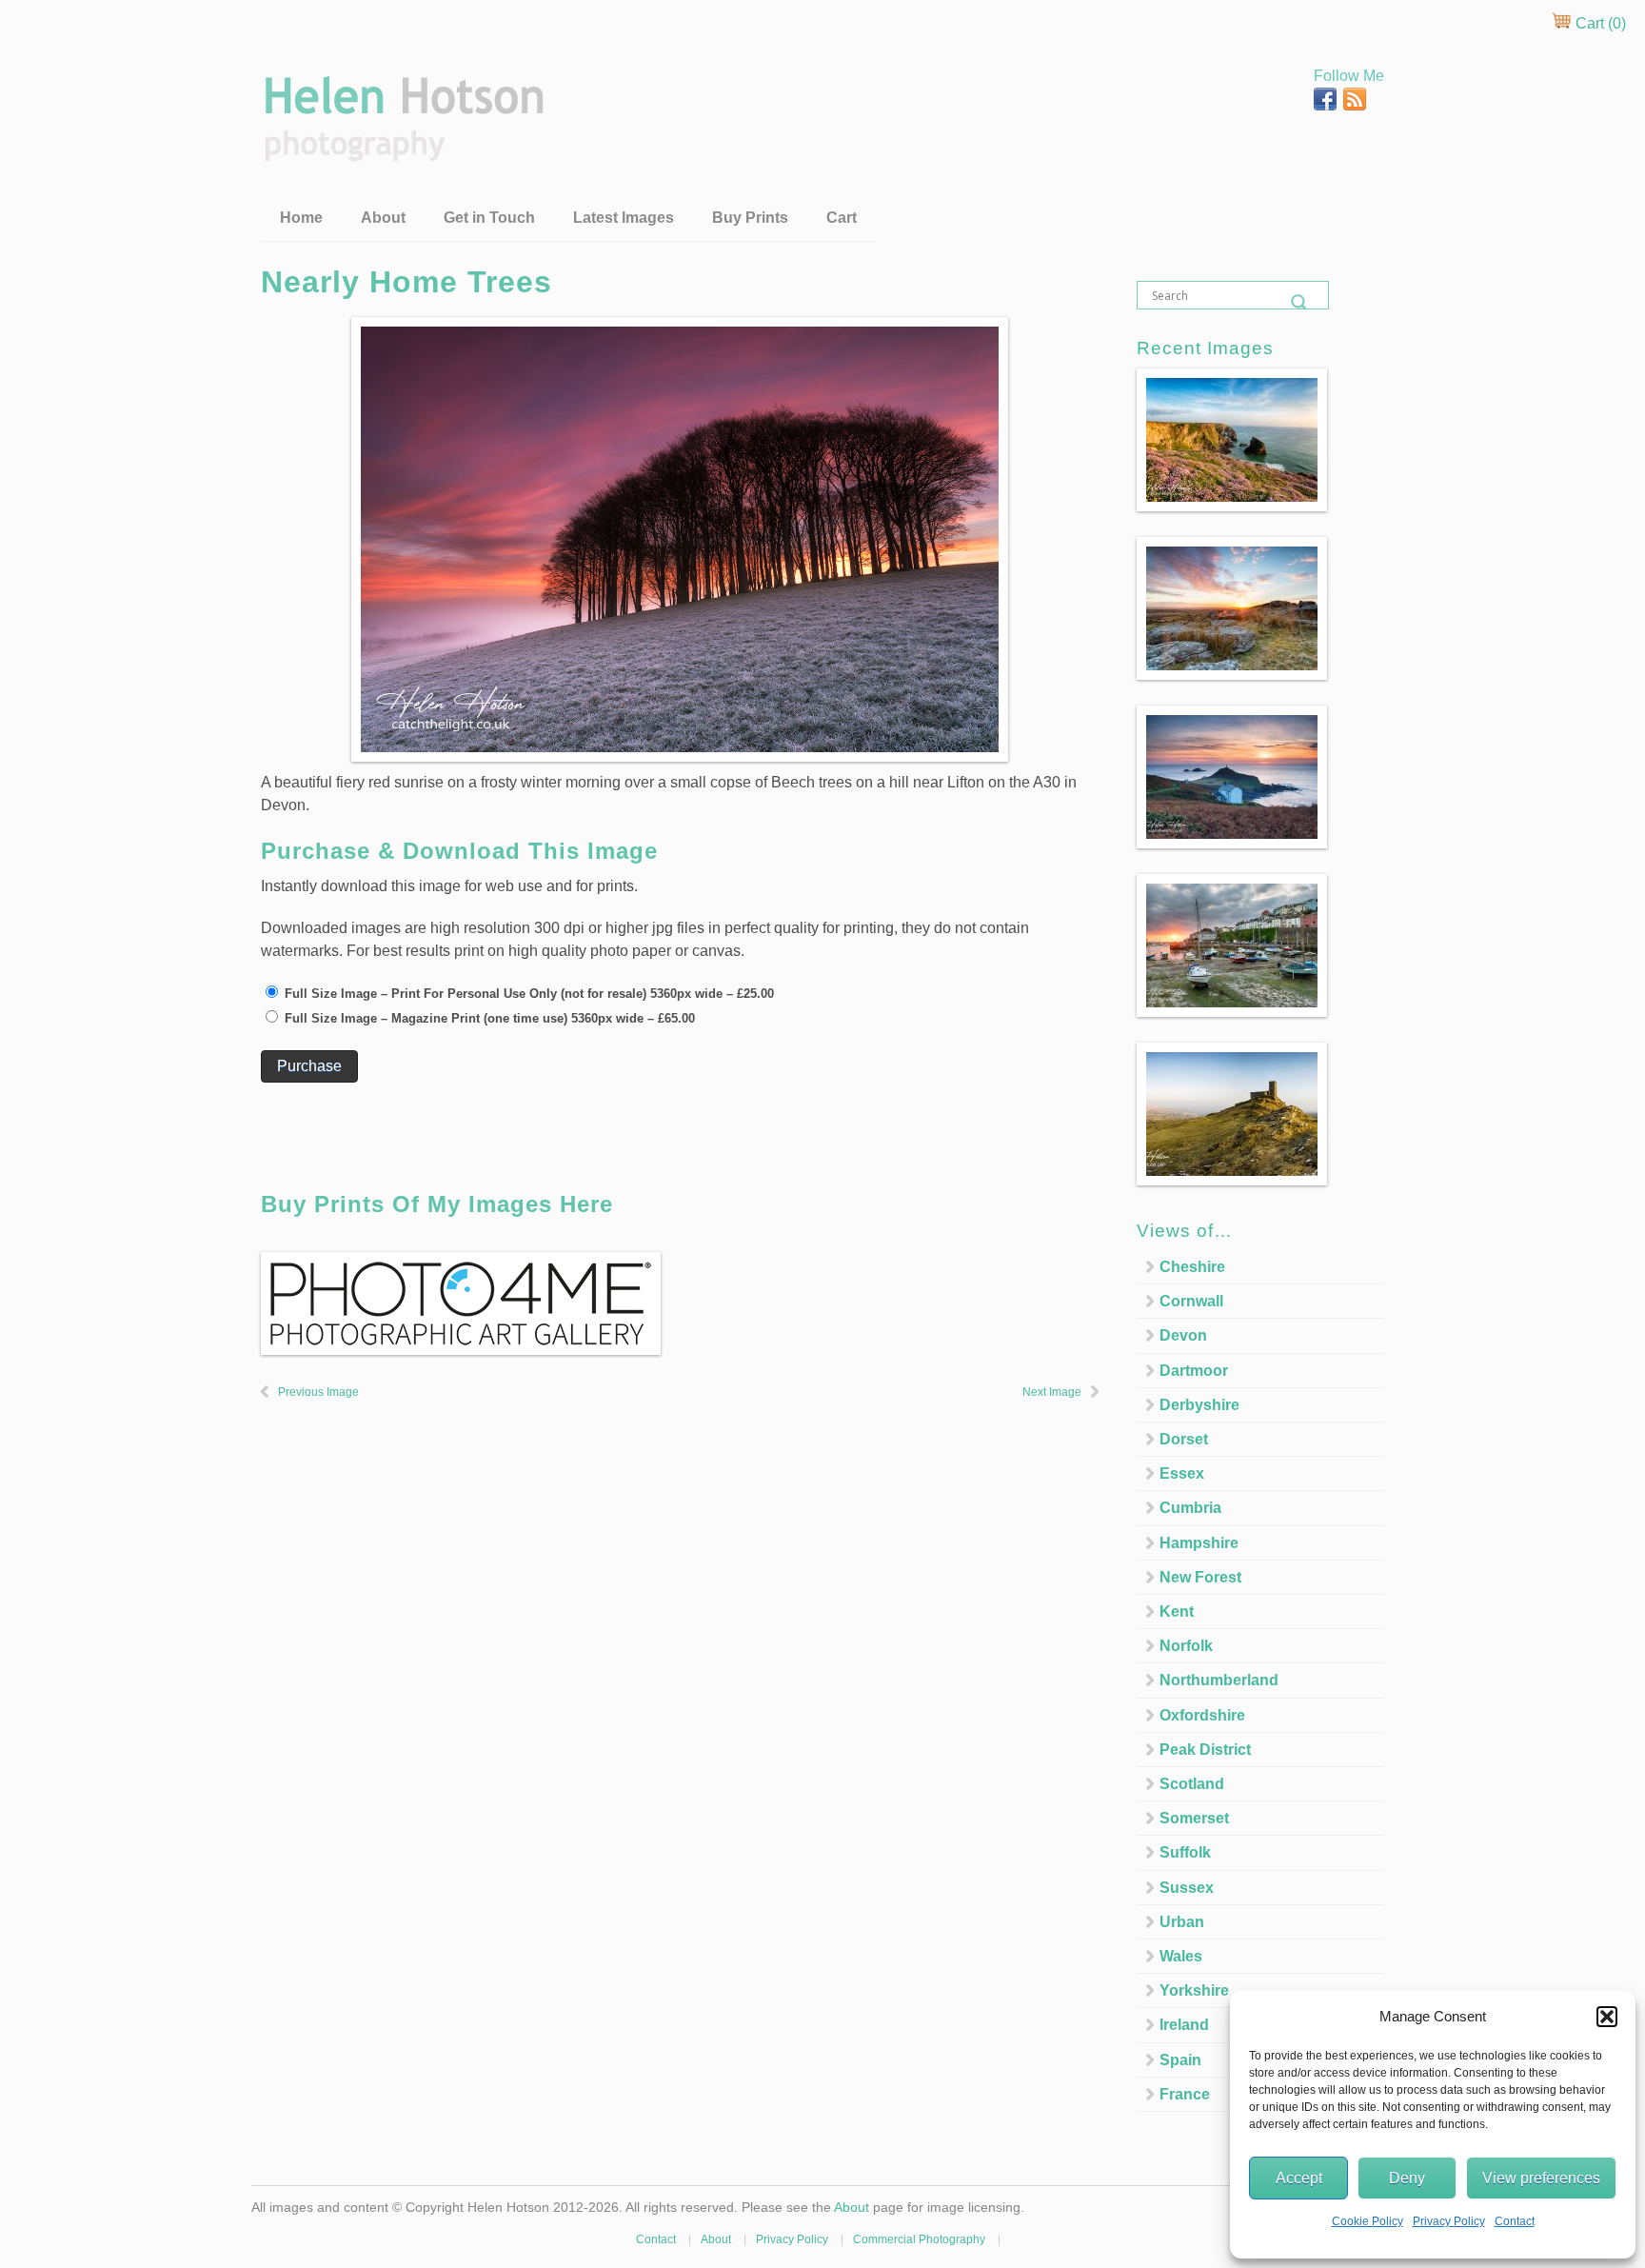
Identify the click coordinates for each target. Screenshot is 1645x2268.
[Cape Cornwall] (1232, 780)
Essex (1182, 1473)
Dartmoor (1194, 1371)
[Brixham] (1232, 949)
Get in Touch (489, 218)
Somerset (1194, 1818)
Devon (1183, 1335)
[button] (1607, 2017)
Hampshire (1199, 1543)
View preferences (1541, 2178)
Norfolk (1186, 1646)
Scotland (1192, 1784)
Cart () (1599, 23)
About (383, 218)
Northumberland (1219, 1680)
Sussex (1187, 1888)
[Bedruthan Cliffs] (1232, 443)
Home (301, 218)
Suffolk (1185, 1852)
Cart (842, 218)
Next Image (1052, 1392)
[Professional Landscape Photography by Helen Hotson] (402, 148)
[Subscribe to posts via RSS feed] (1355, 105)
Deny (1407, 2178)
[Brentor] (1232, 1117)
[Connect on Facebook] (1327, 105)
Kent (1177, 1611)
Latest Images (624, 218)
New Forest (1200, 1577)
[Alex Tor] (1232, 612)
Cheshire (1192, 1267)
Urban (1182, 1922)
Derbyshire (1199, 1405)
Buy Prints (750, 218)
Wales (1181, 1956)
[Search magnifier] (1299, 303)
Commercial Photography (919, 2239)
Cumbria (1190, 1508)
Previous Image (318, 1392)
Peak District (1205, 1750)
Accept (1299, 2178)
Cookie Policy (1368, 2221)
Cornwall (1191, 1301)
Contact (1515, 2221)
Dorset (1184, 1439)
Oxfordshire (1202, 1715)
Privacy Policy (1449, 2221)
